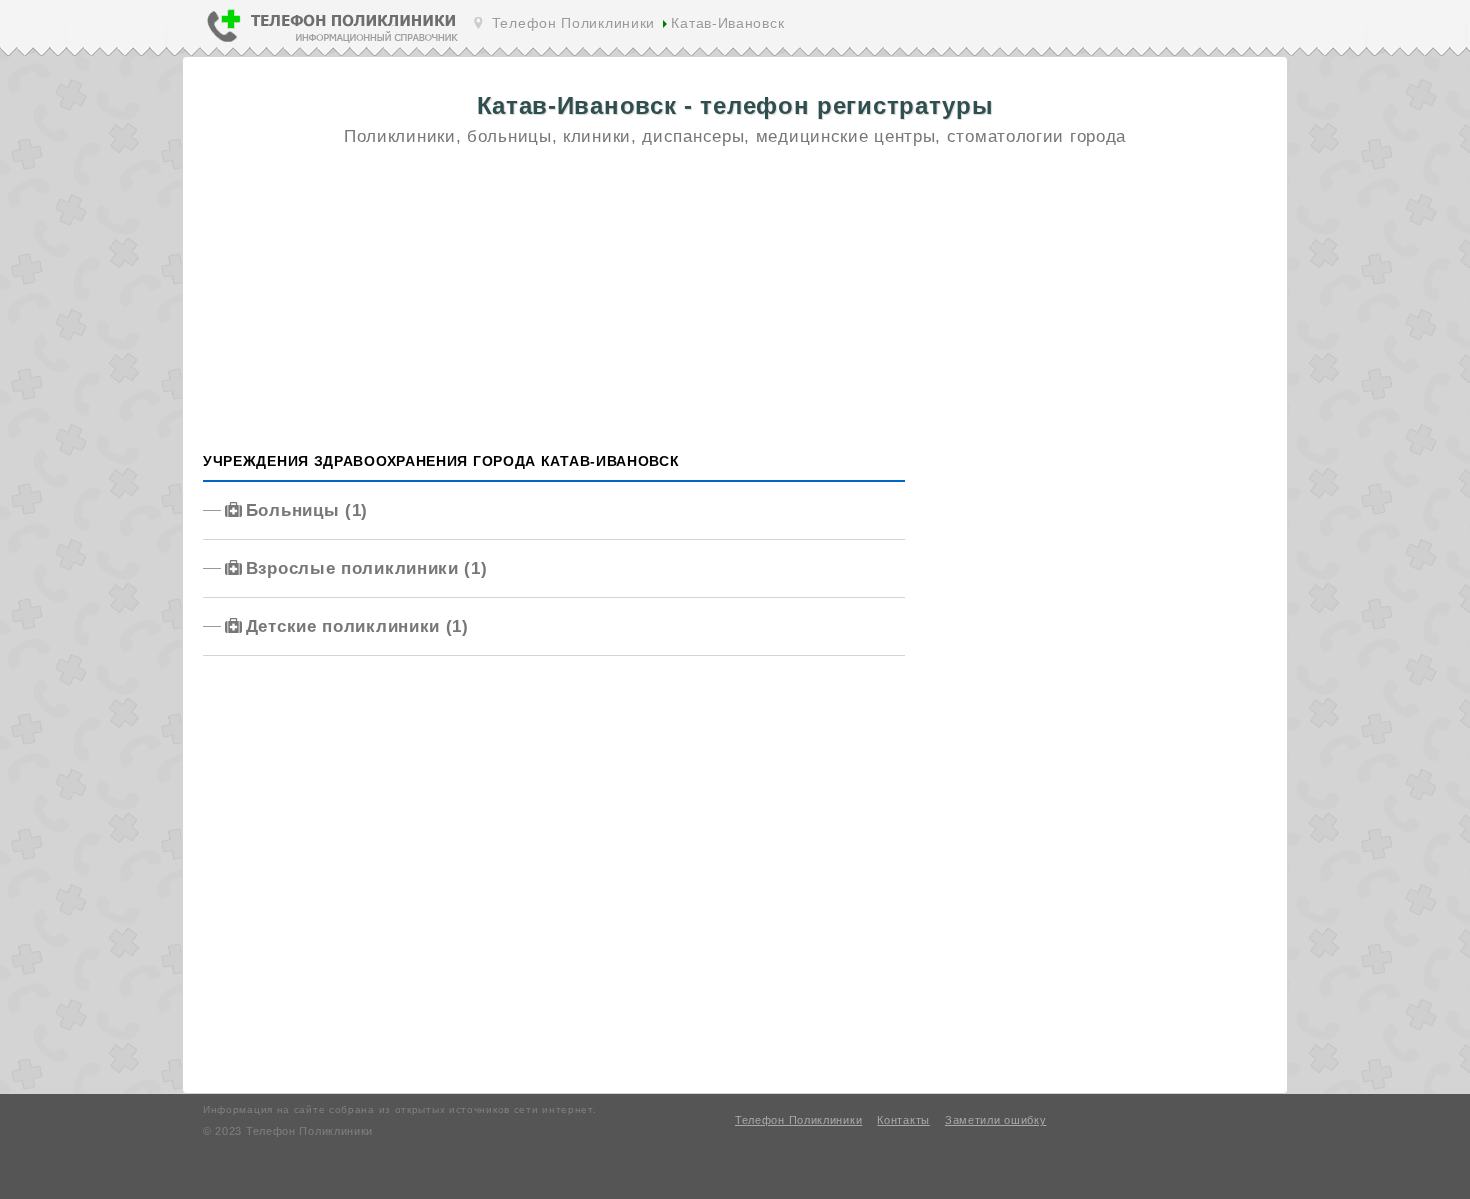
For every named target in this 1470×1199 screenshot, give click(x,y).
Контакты (903, 1120)
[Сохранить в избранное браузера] (1249, 28)
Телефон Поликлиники (573, 23)
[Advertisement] (735, 302)
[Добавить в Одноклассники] (1099, 28)
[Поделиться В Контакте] (1069, 28)
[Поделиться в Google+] (1189, 28)
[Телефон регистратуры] (333, 42)
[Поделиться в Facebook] (1159, 28)
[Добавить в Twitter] (1219, 28)
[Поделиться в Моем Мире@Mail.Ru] (1129, 28)
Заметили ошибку (996, 1120)
